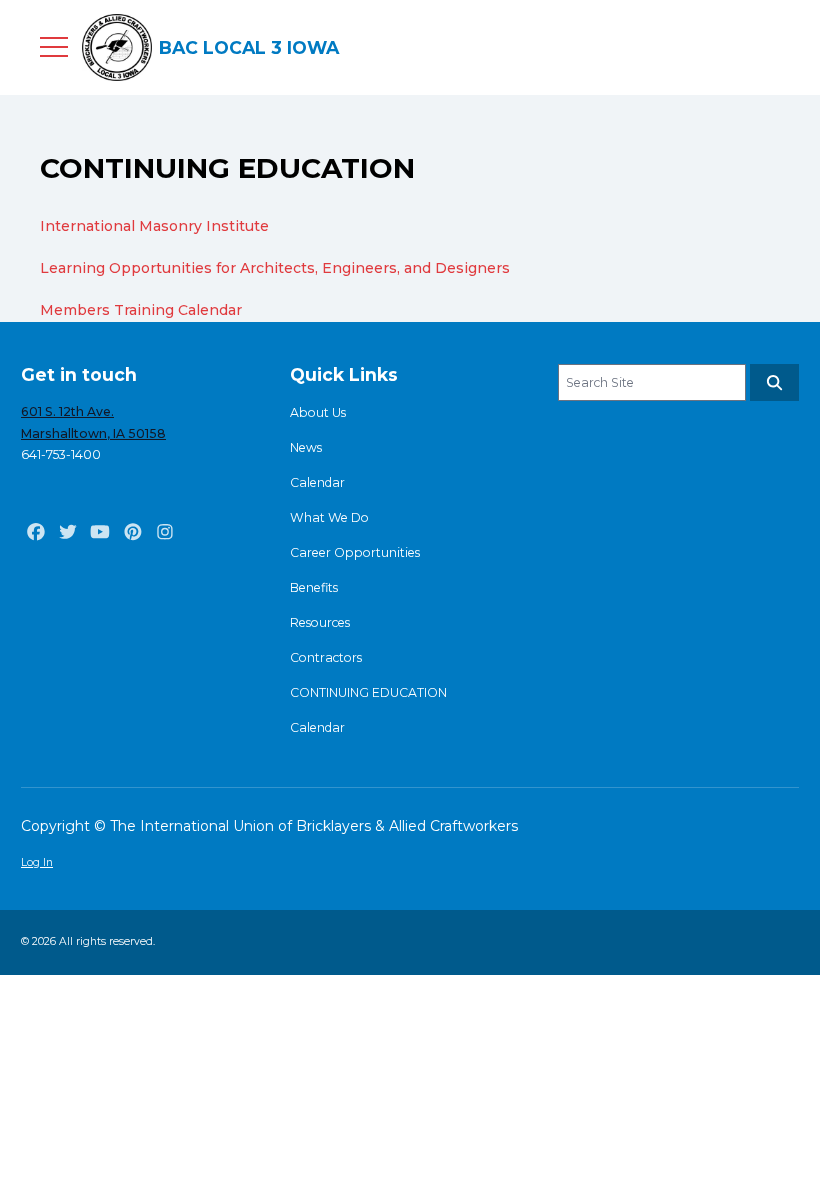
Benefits (314, 587)
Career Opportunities (355, 552)
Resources (320, 622)
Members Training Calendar (141, 310)
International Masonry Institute (156, 226)
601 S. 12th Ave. (67, 411)
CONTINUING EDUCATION (368, 692)
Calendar (317, 482)
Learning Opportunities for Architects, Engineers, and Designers (275, 268)
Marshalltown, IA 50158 (93, 433)
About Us (318, 412)
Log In (37, 862)
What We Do (329, 517)
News (306, 447)
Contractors (326, 657)
